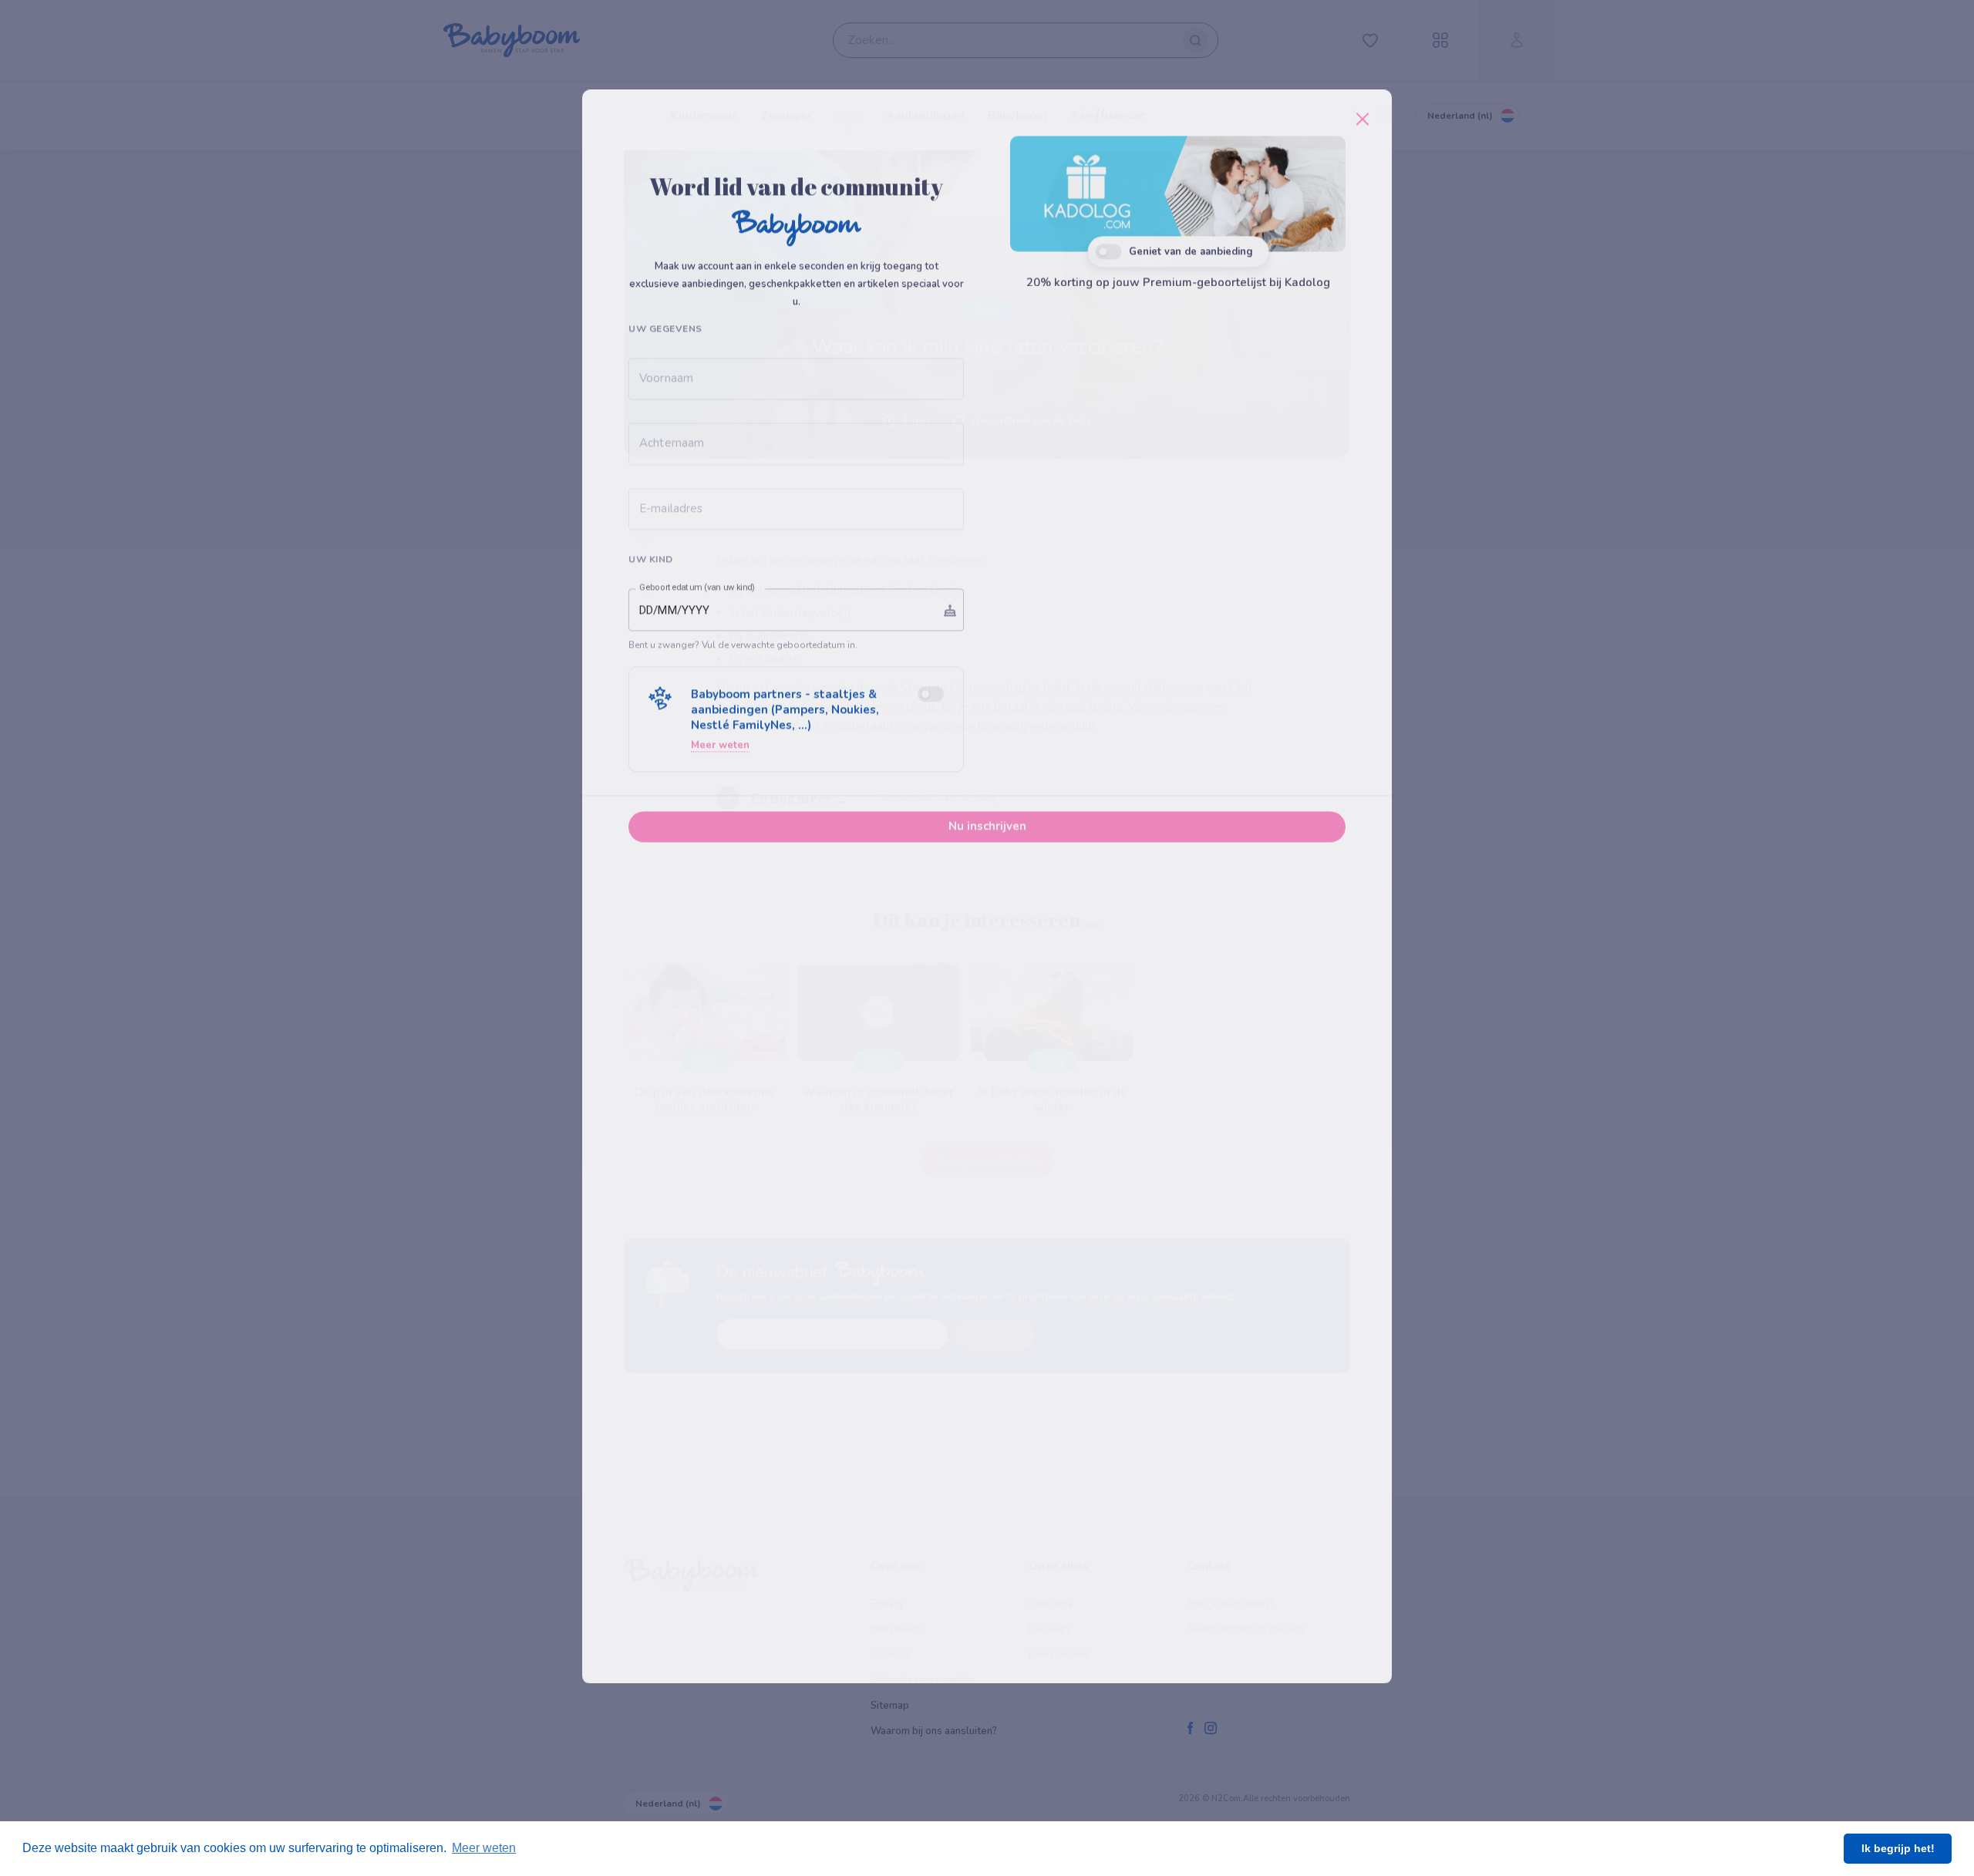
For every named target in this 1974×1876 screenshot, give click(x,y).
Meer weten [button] (484, 1848)
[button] (796, 841)
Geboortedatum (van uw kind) (697, 709)
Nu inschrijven (987, 948)
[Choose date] (950, 731)
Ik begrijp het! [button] (1898, 1848)
